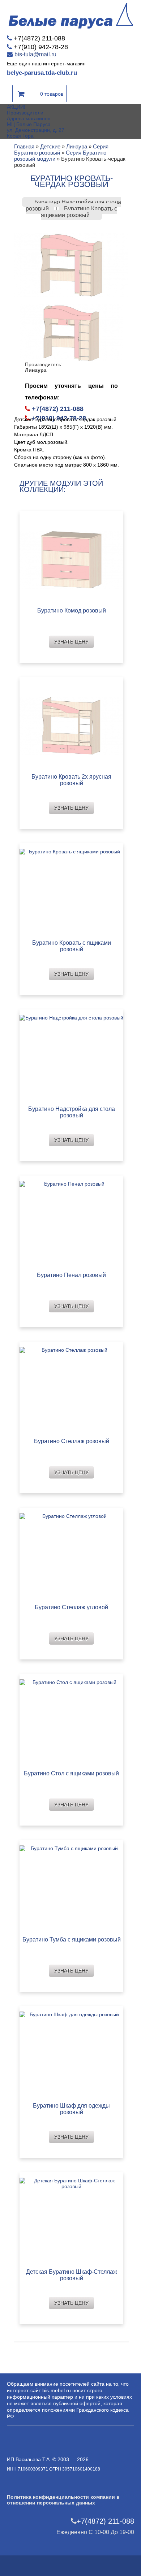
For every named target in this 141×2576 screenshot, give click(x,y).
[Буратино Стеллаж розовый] (71, 1388)
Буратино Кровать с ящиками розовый (79, 212)
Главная (24, 146)
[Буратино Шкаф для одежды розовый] (71, 2052)
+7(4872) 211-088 (39, 38)
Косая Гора (20, 136)
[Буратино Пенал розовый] (71, 1222)
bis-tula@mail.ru (35, 54)
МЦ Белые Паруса (29, 124)
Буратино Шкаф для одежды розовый (71, 2109)
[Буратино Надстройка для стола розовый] (71, 1055)
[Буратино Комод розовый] (71, 557)
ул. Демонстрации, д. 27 (36, 130)
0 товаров (52, 94)
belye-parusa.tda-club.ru (42, 73)
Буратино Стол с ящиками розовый (71, 1773)
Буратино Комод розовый (72, 611)
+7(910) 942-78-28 (41, 47)
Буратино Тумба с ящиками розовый (72, 1939)
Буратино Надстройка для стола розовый (72, 1112)
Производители (25, 113)
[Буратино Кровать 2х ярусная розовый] (71, 723)
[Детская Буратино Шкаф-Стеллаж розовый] (71, 2218)
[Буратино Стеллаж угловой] (71, 1554)
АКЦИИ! (16, 107)
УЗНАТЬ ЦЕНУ (71, 642)
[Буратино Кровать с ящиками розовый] (71, 889)
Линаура (77, 146)
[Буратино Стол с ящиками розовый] (71, 1720)
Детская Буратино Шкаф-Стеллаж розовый (72, 2275)
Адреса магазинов (29, 118)
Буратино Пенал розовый (71, 1275)
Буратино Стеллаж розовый (72, 1441)
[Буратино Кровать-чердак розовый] (71, 264)
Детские (50, 146)
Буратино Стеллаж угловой (71, 1607)
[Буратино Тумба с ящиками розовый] (71, 1886)
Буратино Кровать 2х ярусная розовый (71, 780)
